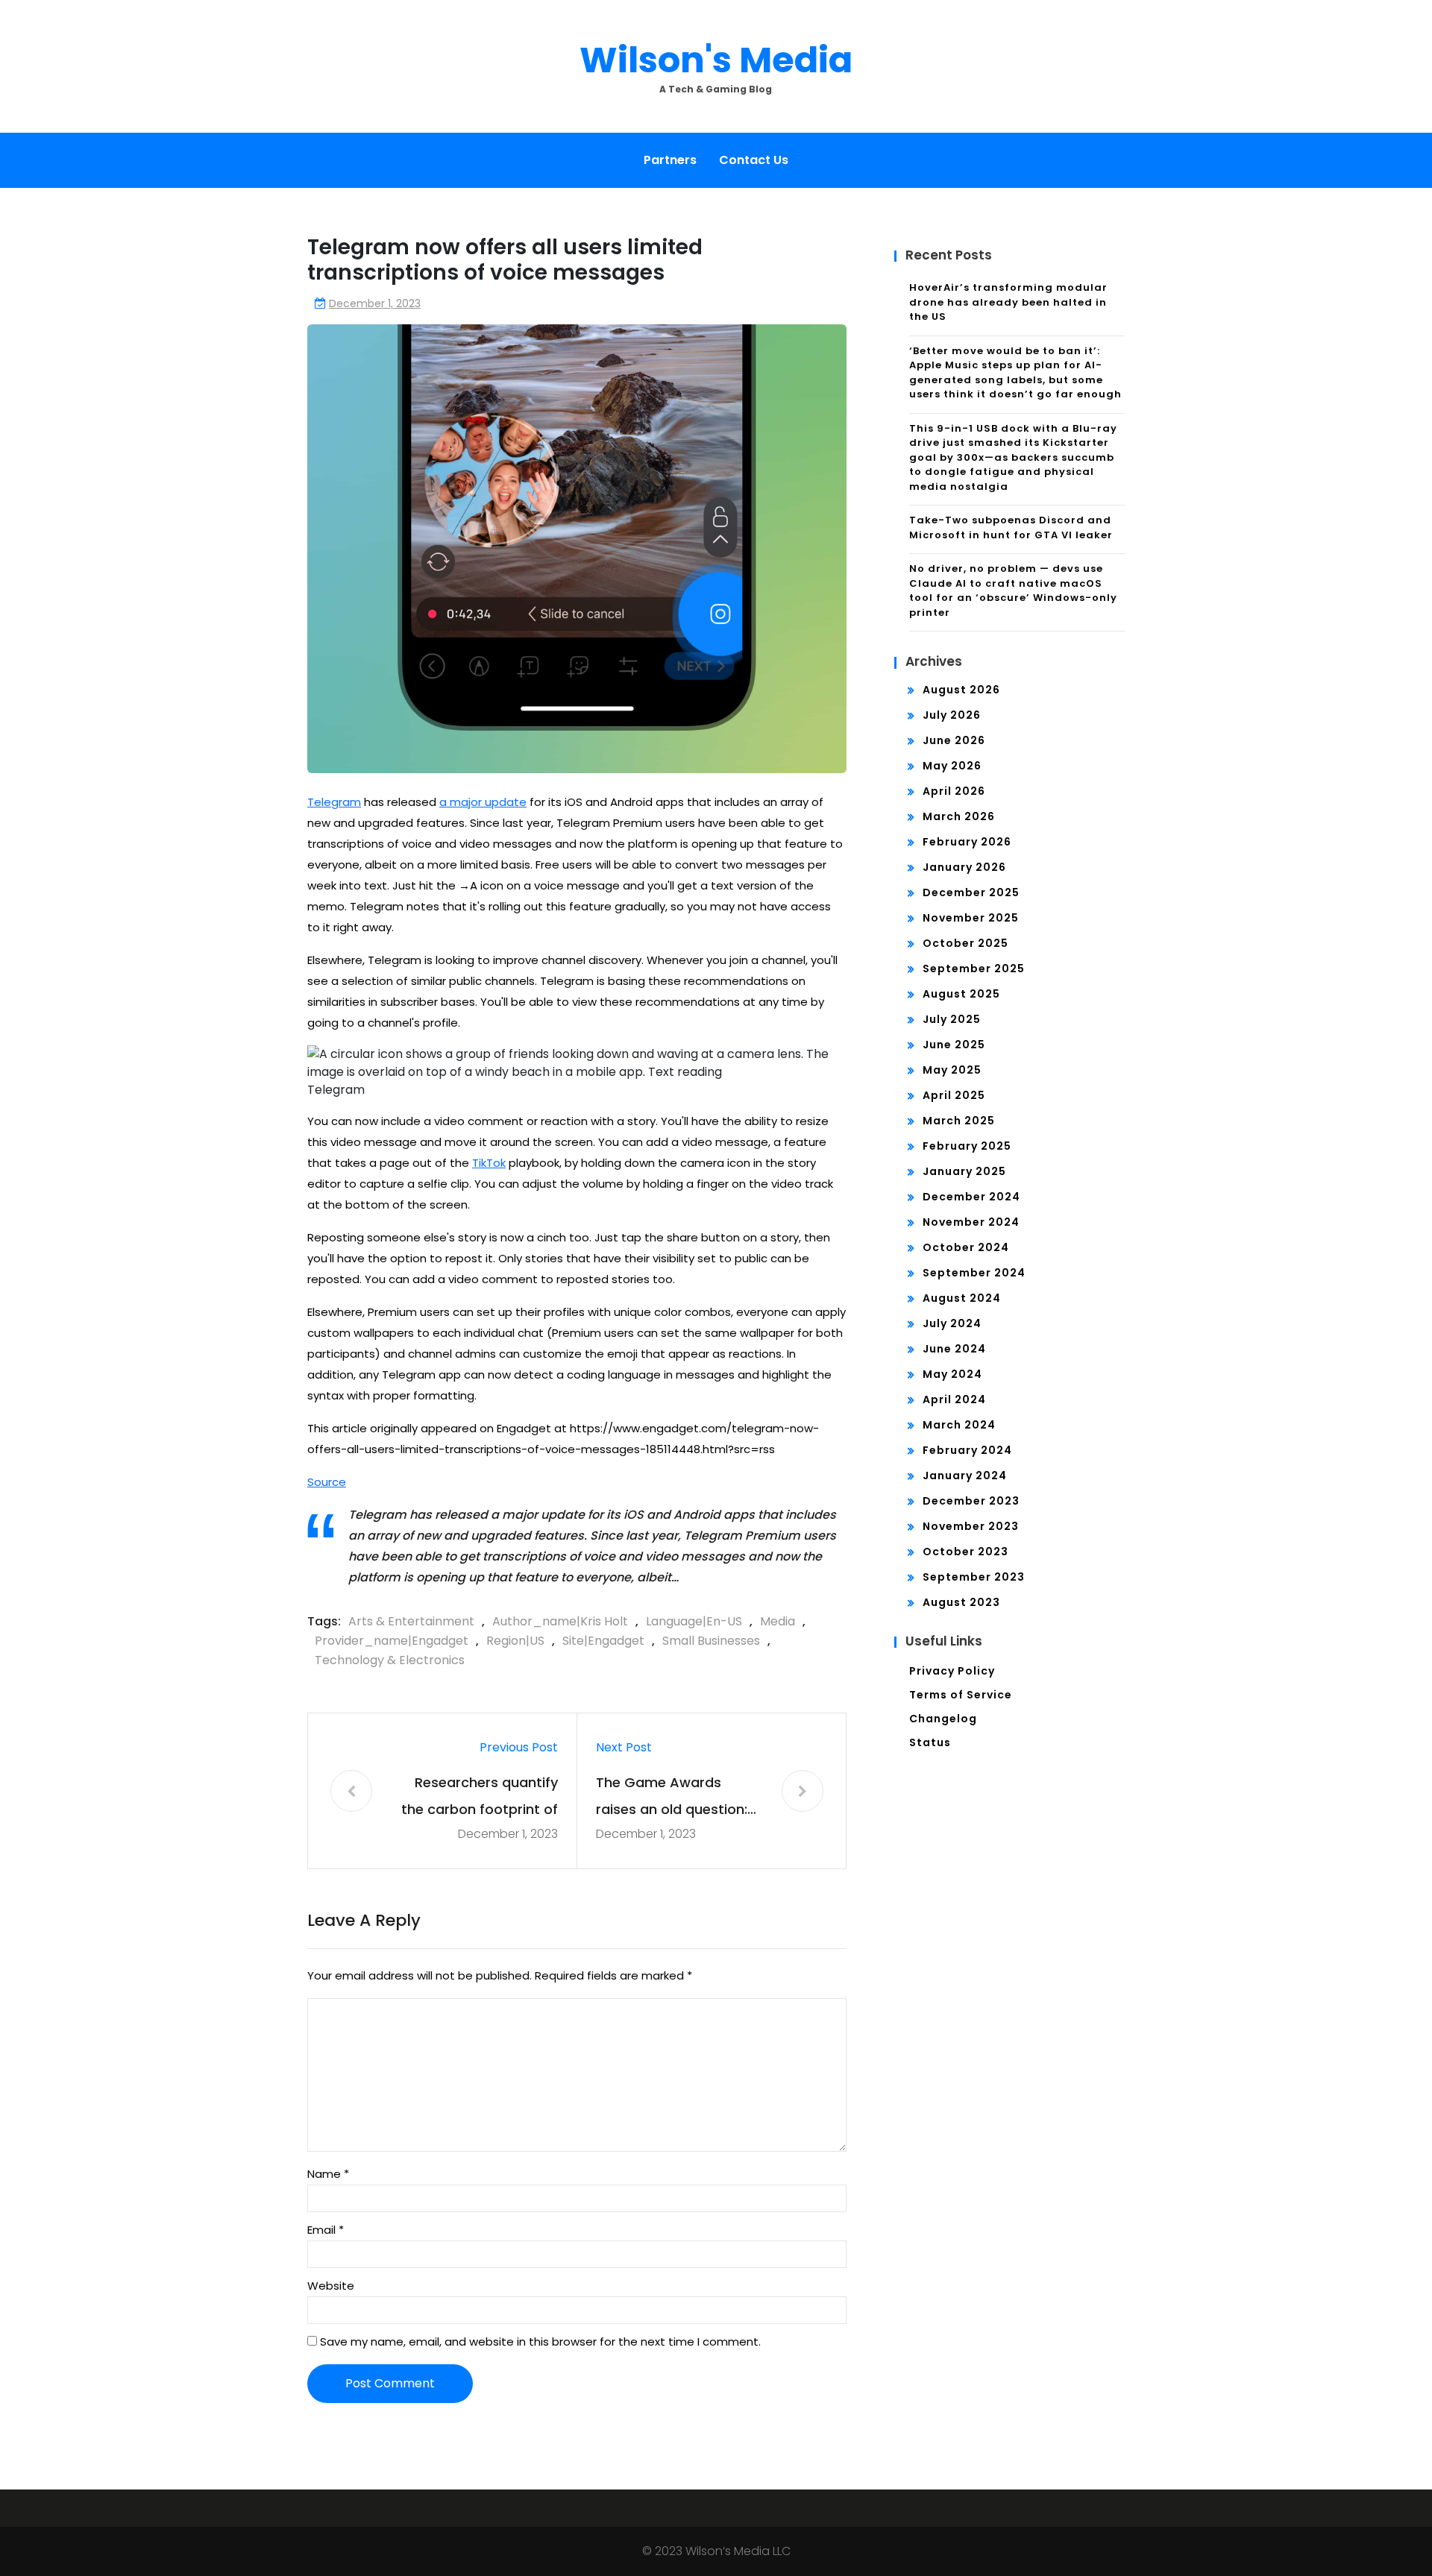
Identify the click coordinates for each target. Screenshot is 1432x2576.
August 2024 (962, 1298)
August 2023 (961, 1602)
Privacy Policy (952, 1671)
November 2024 (971, 1222)
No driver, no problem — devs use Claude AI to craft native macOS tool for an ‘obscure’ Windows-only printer (1013, 591)
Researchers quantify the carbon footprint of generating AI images (480, 1798)
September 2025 (974, 969)
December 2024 (971, 1197)
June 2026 (954, 740)
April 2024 (954, 1399)
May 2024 (952, 1374)
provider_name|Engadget (392, 1641)
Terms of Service (961, 1695)
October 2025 (965, 943)
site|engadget (603, 1641)
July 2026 (952, 715)
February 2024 (967, 1450)
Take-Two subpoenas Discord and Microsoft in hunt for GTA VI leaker (1011, 528)
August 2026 (961, 690)
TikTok (489, 1163)
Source (327, 1482)
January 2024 (965, 1476)
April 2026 (954, 791)
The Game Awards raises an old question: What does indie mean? (675, 1798)
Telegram (334, 802)
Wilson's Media (716, 60)
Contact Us (754, 160)
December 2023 (971, 1501)
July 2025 (952, 1019)
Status (930, 1742)
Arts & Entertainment (411, 1621)
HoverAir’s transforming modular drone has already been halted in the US (1008, 302)
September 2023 (974, 1577)
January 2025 (964, 1171)
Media (778, 1621)
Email (326, 2230)
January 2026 (964, 867)
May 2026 (952, 766)
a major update (483, 802)
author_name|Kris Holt (560, 1621)
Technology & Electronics (390, 1660)
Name (328, 2174)
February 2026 (967, 842)
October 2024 (966, 1247)
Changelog (943, 1719)
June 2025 (954, 1045)
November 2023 (971, 1526)
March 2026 (959, 816)
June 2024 (954, 1349)
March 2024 (959, 1425)
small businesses (711, 1641)
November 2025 (971, 918)
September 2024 (974, 1273)
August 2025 (961, 994)
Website (331, 2286)
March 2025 (959, 1121)
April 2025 (954, 1095)
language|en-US (694, 1621)
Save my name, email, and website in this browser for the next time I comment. (540, 2342)
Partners (670, 160)
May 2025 (952, 1070)
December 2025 (971, 892)
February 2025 (967, 1146)
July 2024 (952, 1323)
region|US (515, 1641)
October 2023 (965, 1552)
